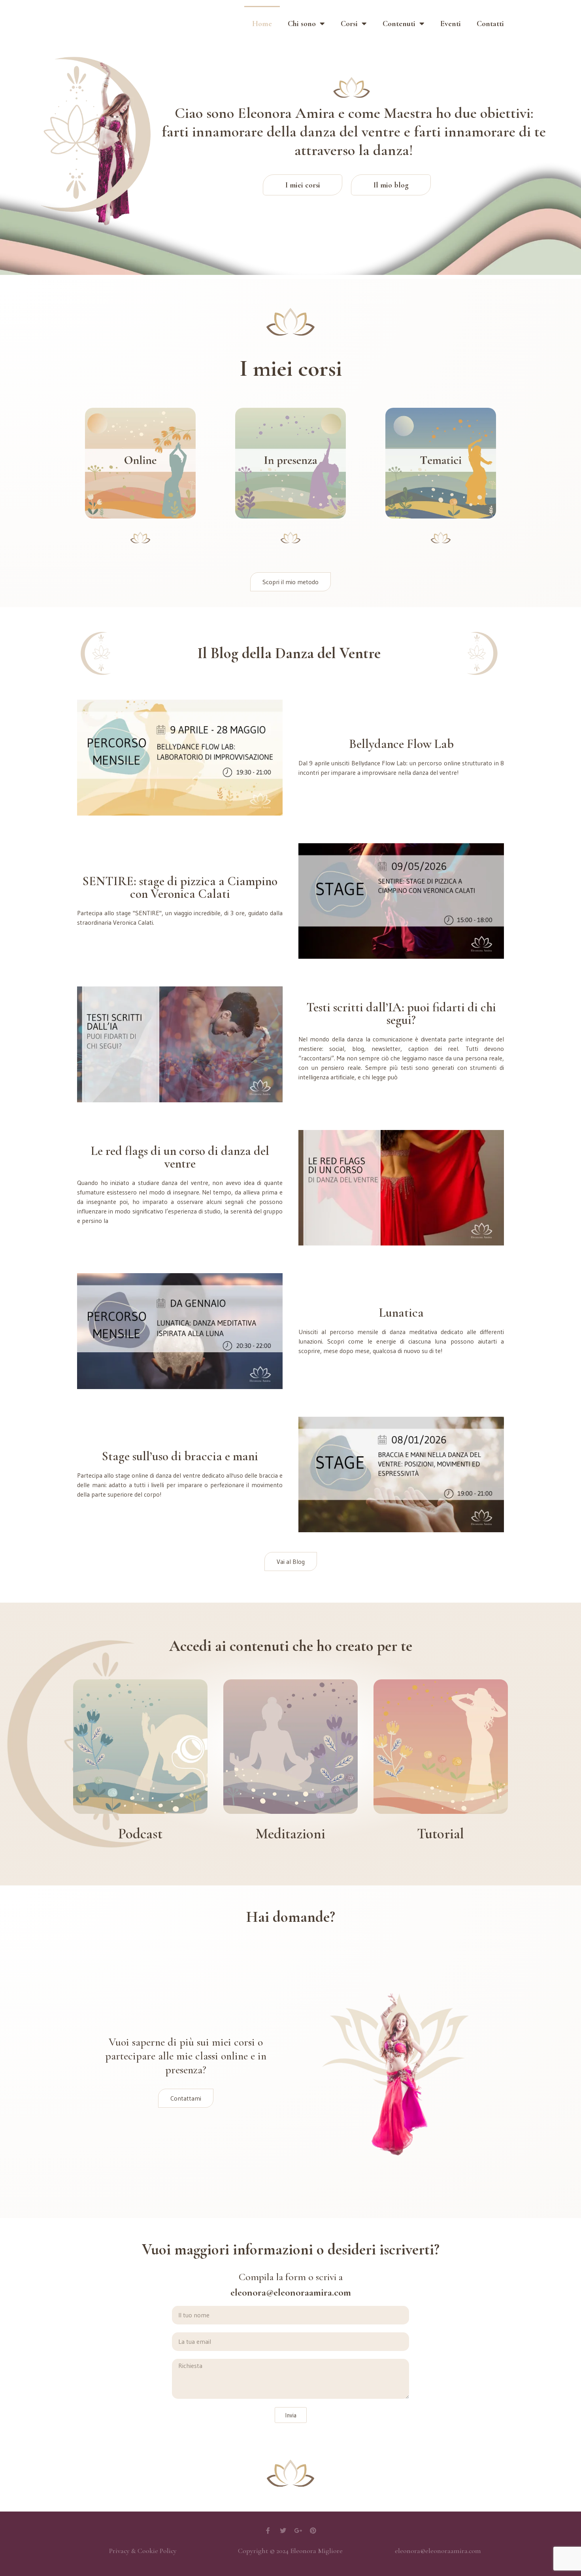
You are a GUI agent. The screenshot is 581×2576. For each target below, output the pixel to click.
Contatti (490, 24)
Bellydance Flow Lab (401, 744)
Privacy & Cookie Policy (143, 2551)
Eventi (451, 24)
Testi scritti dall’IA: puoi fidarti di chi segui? (401, 1014)
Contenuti (399, 24)
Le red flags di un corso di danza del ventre (180, 1157)
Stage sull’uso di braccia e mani (180, 1456)
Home (262, 24)
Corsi (349, 24)
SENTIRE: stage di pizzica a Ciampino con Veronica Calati (180, 887)
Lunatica (401, 1313)
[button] (290, 582)
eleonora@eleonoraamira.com (438, 2551)
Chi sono (302, 24)
